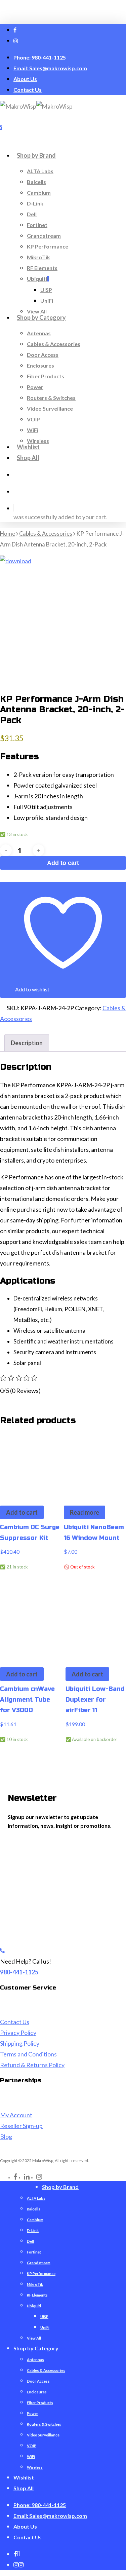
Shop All (24, 2488)
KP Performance (41, 2274)
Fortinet (34, 2252)
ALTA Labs (36, 2198)
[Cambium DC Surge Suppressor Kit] (30, 1463)
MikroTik (35, 2284)
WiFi (31, 2456)
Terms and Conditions (28, 2054)
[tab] (27, 1043)
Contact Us (15, 2022)
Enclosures (37, 2392)
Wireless (35, 2467)
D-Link (33, 2230)
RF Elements (37, 2295)
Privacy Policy (18, 2033)
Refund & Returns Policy (32, 2065)
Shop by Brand (60, 2187)
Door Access (38, 2381)
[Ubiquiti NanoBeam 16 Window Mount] (94, 1463)
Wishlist (24, 2477)
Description (27, 1043)
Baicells (34, 2209)
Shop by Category (36, 2348)
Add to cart (63, 863)
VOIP (32, 2446)
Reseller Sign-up (21, 2126)
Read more (85, 1512)
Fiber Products (40, 2403)
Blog (6, 2136)
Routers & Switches (44, 2424)
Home (8, 534)
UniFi (45, 2327)
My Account (16, 2115)
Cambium (35, 2220)
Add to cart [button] (22, 1512)
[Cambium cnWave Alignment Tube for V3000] (30, 1625)
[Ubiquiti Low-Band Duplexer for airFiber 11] (96, 1625)
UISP (44, 2317)
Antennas (35, 2360)
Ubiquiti (34, 2306)
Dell (30, 2241)
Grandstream (39, 2263)
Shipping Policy (20, 2043)
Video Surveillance (43, 2435)
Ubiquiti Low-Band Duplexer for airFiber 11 (95, 1699)
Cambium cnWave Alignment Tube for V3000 (27, 1699)
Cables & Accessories (46, 534)
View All (34, 2338)
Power (33, 2413)
